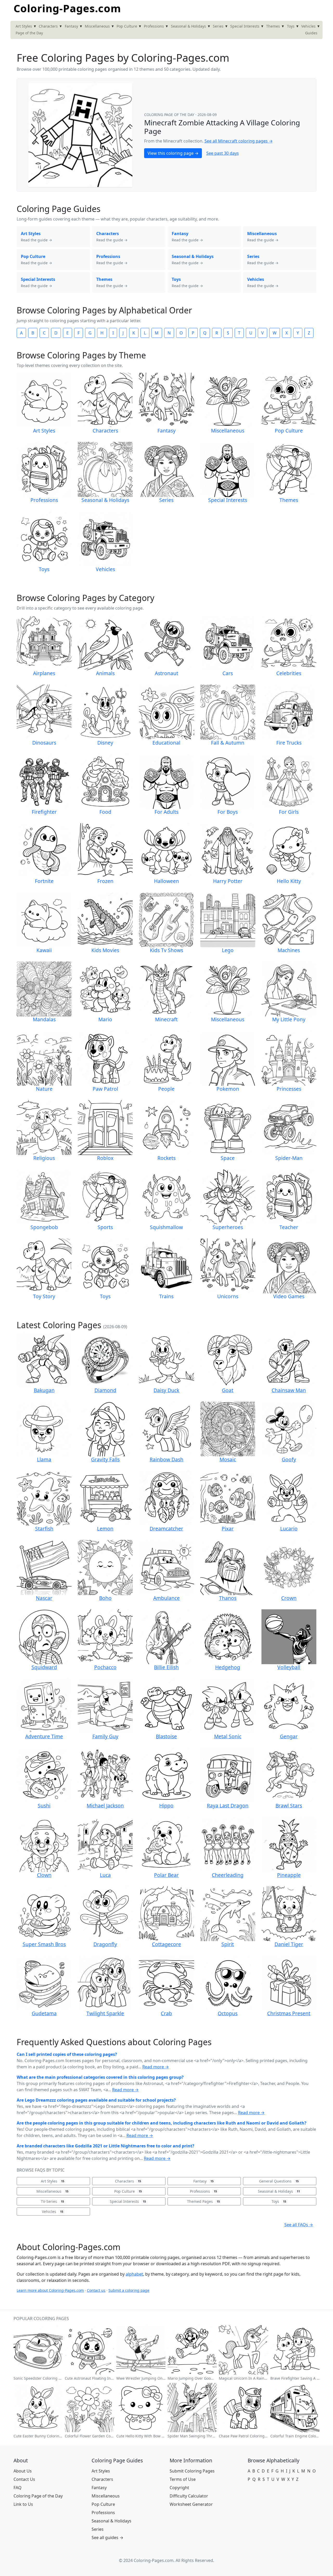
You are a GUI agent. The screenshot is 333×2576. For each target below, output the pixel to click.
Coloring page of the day (170, 115)
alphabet (134, 2274)
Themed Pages (203, 2201)
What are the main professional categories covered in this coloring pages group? (100, 2077)
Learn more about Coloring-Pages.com (50, 2290)
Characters (48, 26)
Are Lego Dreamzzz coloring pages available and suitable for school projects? (96, 2100)
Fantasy (71, 26)
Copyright (179, 2488)
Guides (311, 33)
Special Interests (245, 26)
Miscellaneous (97, 26)
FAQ (18, 2488)
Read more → (156, 2067)
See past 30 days (223, 153)
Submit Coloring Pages (192, 2471)
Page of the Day (29, 33)
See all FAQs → (299, 2225)
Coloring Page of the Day (38, 2496)
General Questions (279, 2181)
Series (218, 26)
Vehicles (308, 26)
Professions (154, 26)
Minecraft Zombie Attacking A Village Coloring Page (222, 127)
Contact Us (24, 2479)
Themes (273, 26)
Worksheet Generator (191, 2504)
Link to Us (23, 2504)
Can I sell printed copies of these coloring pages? (67, 2054)
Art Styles (24, 26)
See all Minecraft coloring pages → (239, 141)
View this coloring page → (173, 153)
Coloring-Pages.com (67, 8)
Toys (291, 26)
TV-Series (52, 2201)
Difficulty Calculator (189, 2496)
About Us (23, 2471)
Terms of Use (183, 2479)
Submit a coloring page (129, 2290)
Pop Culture (127, 26)
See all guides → (107, 2538)
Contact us (96, 2290)
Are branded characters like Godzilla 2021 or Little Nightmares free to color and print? (105, 2146)
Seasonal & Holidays (188, 26)
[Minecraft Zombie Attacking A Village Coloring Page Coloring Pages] (80, 134)
